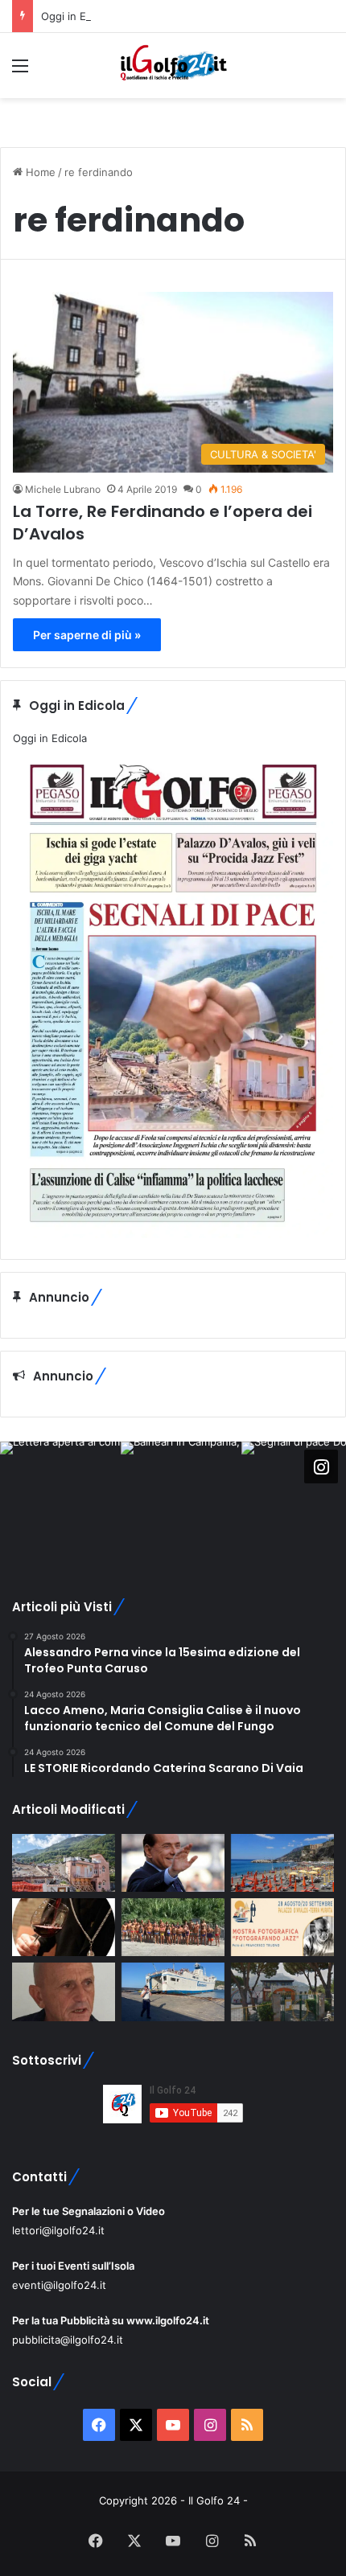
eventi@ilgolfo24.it (59, 2285)
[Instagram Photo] (60, 1502)
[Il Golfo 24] (173, 66)
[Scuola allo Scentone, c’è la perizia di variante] (282, 1991)
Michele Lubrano (63, 489)
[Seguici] (321, 1466)
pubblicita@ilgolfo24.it (68, 2340)
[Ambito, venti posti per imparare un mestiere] (64, 1927)
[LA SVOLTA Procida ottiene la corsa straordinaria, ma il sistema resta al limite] (173, 1991)
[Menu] (20, 71)
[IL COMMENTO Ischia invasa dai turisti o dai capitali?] (64, 1991)
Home (39, 172)
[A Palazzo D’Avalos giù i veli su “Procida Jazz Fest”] (282, 1927)
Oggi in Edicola (78, 16)
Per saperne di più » (87, 635)
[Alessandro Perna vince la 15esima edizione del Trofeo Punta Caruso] (173, 1927)
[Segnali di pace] (64, 1863)
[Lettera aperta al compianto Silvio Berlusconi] (173, 1863)
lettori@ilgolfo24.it (58, 2230)
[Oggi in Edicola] (173, 1234)
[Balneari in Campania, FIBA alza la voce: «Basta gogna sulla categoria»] (282, 1863)
